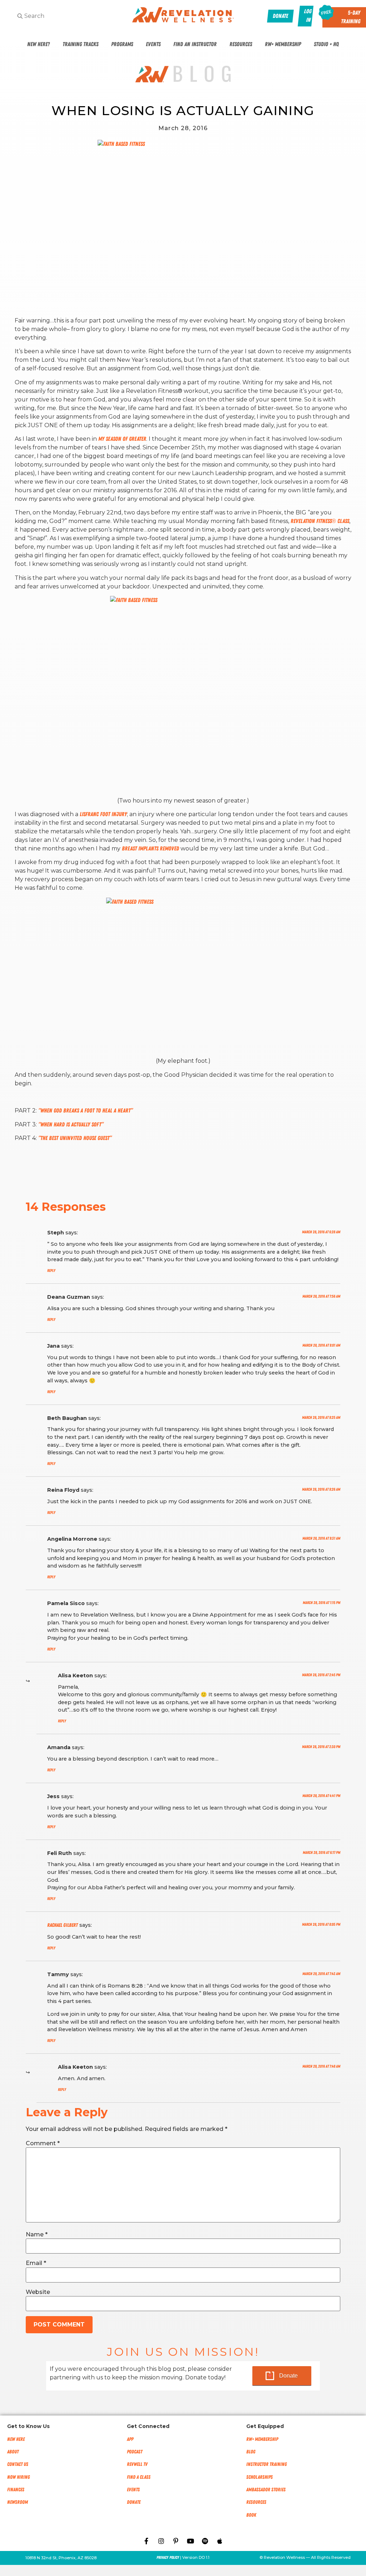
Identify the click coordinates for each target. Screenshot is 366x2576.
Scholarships (259, 2477)
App (130, 2439)
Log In (308, 16)
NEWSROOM (18, 2502)
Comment (43, 2143)
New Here (16, 2439)
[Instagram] (161, 2541)
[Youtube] (191, 2541)
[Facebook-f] (147, 2541)
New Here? (38, 44)
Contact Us (18, 2464)
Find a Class (139, 2477)
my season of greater (122, 439)
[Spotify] (205, 2541)
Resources (241, 44)
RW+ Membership (283, 44)
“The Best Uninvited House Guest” (75, 1138)
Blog (251, 2452)
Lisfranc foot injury (103, 814)
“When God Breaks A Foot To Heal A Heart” (85, 1111)
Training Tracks (80, 44)
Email (36, 2263)
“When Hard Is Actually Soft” (71, 1125)
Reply (51, 1271)
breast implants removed (151, 849)
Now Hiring (18, 2477)
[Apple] (220, 2541)
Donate (288, 2376)
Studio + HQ (326, 44)
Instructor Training (266, 2464)
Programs (122, 44)
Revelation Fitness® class (320, 521)
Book (251, 2515)
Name (37, 2235)
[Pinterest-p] (176, 2541)
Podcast (135, 2452)
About (13, 2452)
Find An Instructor (195, 44)
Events (153, 44)
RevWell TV (137, 2464)
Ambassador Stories (266, 2490)
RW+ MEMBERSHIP (262, 2439)
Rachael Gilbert (63, 1925)
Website (38, 2292)
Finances (16, 2490)
